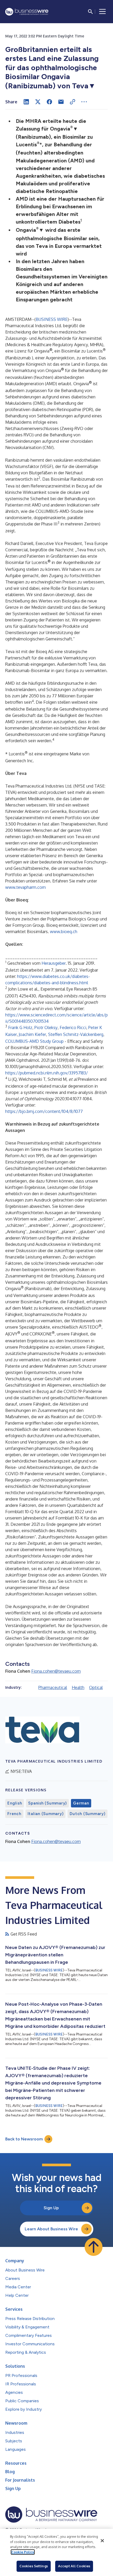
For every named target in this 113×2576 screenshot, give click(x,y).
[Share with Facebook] (49, 102)
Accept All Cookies (74, 2566)
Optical (96, 1687)
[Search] (90, 12)
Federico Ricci (73, 1027)
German (81, 1803)
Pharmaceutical (53, 1687)
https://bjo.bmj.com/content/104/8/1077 (44, 1111)
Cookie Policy (23, 2552)
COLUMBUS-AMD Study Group (34, 1041)
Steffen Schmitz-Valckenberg (76, 1034)
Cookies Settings (34, 2566)
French (14, 1814)
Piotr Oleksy (46, 1027)
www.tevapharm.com (25, 887)
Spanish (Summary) (47, 1803)
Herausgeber (54, 963)
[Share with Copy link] (73, 102)
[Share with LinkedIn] (26, 102)
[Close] (102, 2541)
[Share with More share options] (84, 102)
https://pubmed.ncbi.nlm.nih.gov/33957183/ (47, 1073)
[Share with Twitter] (38, 102)
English (15, 1803)
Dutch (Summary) (87, 1814)
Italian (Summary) (46, 1814)
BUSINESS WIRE (52, 319)
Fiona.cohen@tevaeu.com (56, 1671)
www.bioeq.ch (64, 932)
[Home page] (27, 12)
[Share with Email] (61, 102)
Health (78, 1687)
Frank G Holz (20, 1027)
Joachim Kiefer (32, 1034)
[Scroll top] (94, 2247)
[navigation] (102, 12)
